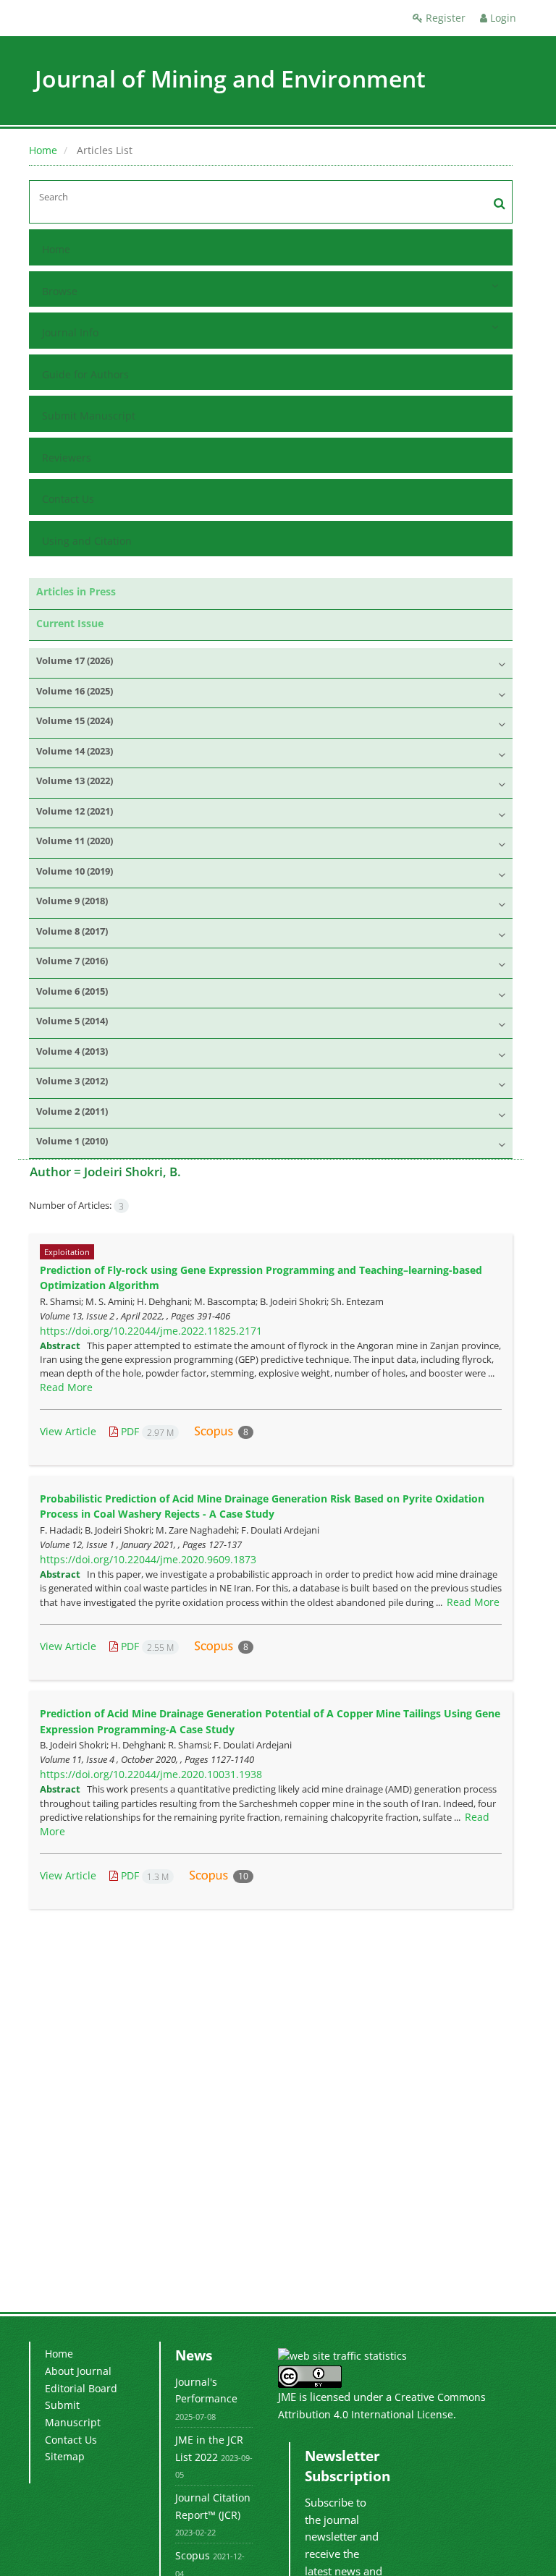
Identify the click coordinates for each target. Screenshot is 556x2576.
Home (43, 150)
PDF (146, 1431)
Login (502, 18)
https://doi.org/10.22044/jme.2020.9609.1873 (148, 1559)
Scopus (193, 2555)
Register (444, 18)
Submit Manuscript (89, 416)
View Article (68, 1431)
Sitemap (65, 2456)
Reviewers (67, 458)
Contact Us (68, 499)
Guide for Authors (85, 374)
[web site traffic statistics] (342, 2355)
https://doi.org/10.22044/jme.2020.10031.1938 (151, 1774)
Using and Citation (87, 541)
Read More (66, 1387)
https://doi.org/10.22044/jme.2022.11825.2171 (151, 1331)
